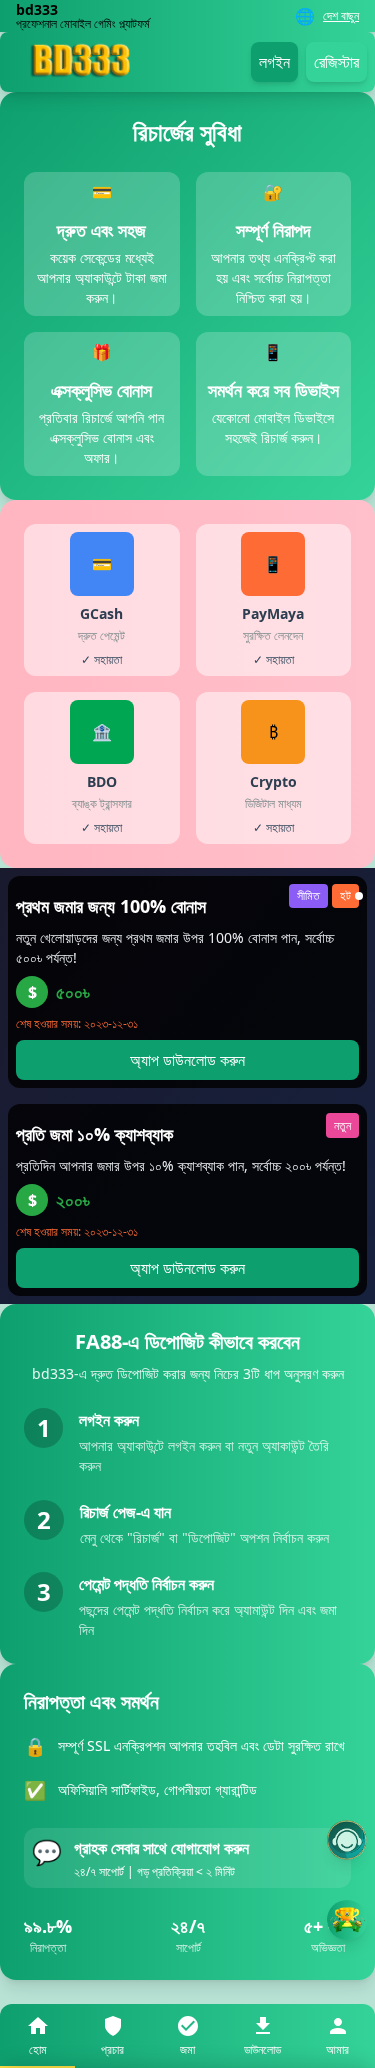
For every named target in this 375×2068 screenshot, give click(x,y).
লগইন (274, 62)
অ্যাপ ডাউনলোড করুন (187, 1060)
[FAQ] (347, 1840)
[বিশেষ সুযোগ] (347, 1919)
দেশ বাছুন (341, 16)
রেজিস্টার (336, 62)
